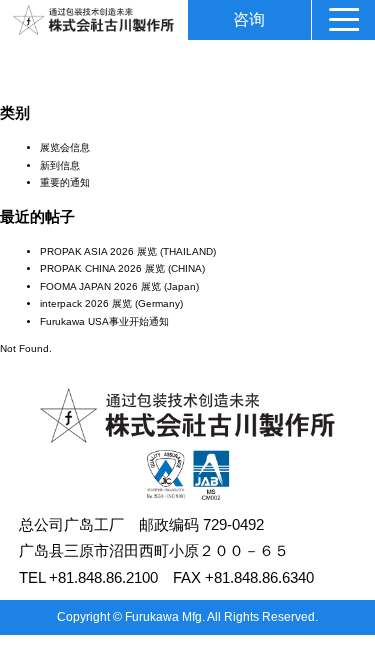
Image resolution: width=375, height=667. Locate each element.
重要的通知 (65, 182)
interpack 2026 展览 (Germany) (111, 303)
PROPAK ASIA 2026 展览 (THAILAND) (128, 251)
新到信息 (60, 165)
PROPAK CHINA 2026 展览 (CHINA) (122, 268)
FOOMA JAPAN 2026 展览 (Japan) (119, 286)
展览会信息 (65, 147)
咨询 (249, 19)
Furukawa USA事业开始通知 (104, 321)
